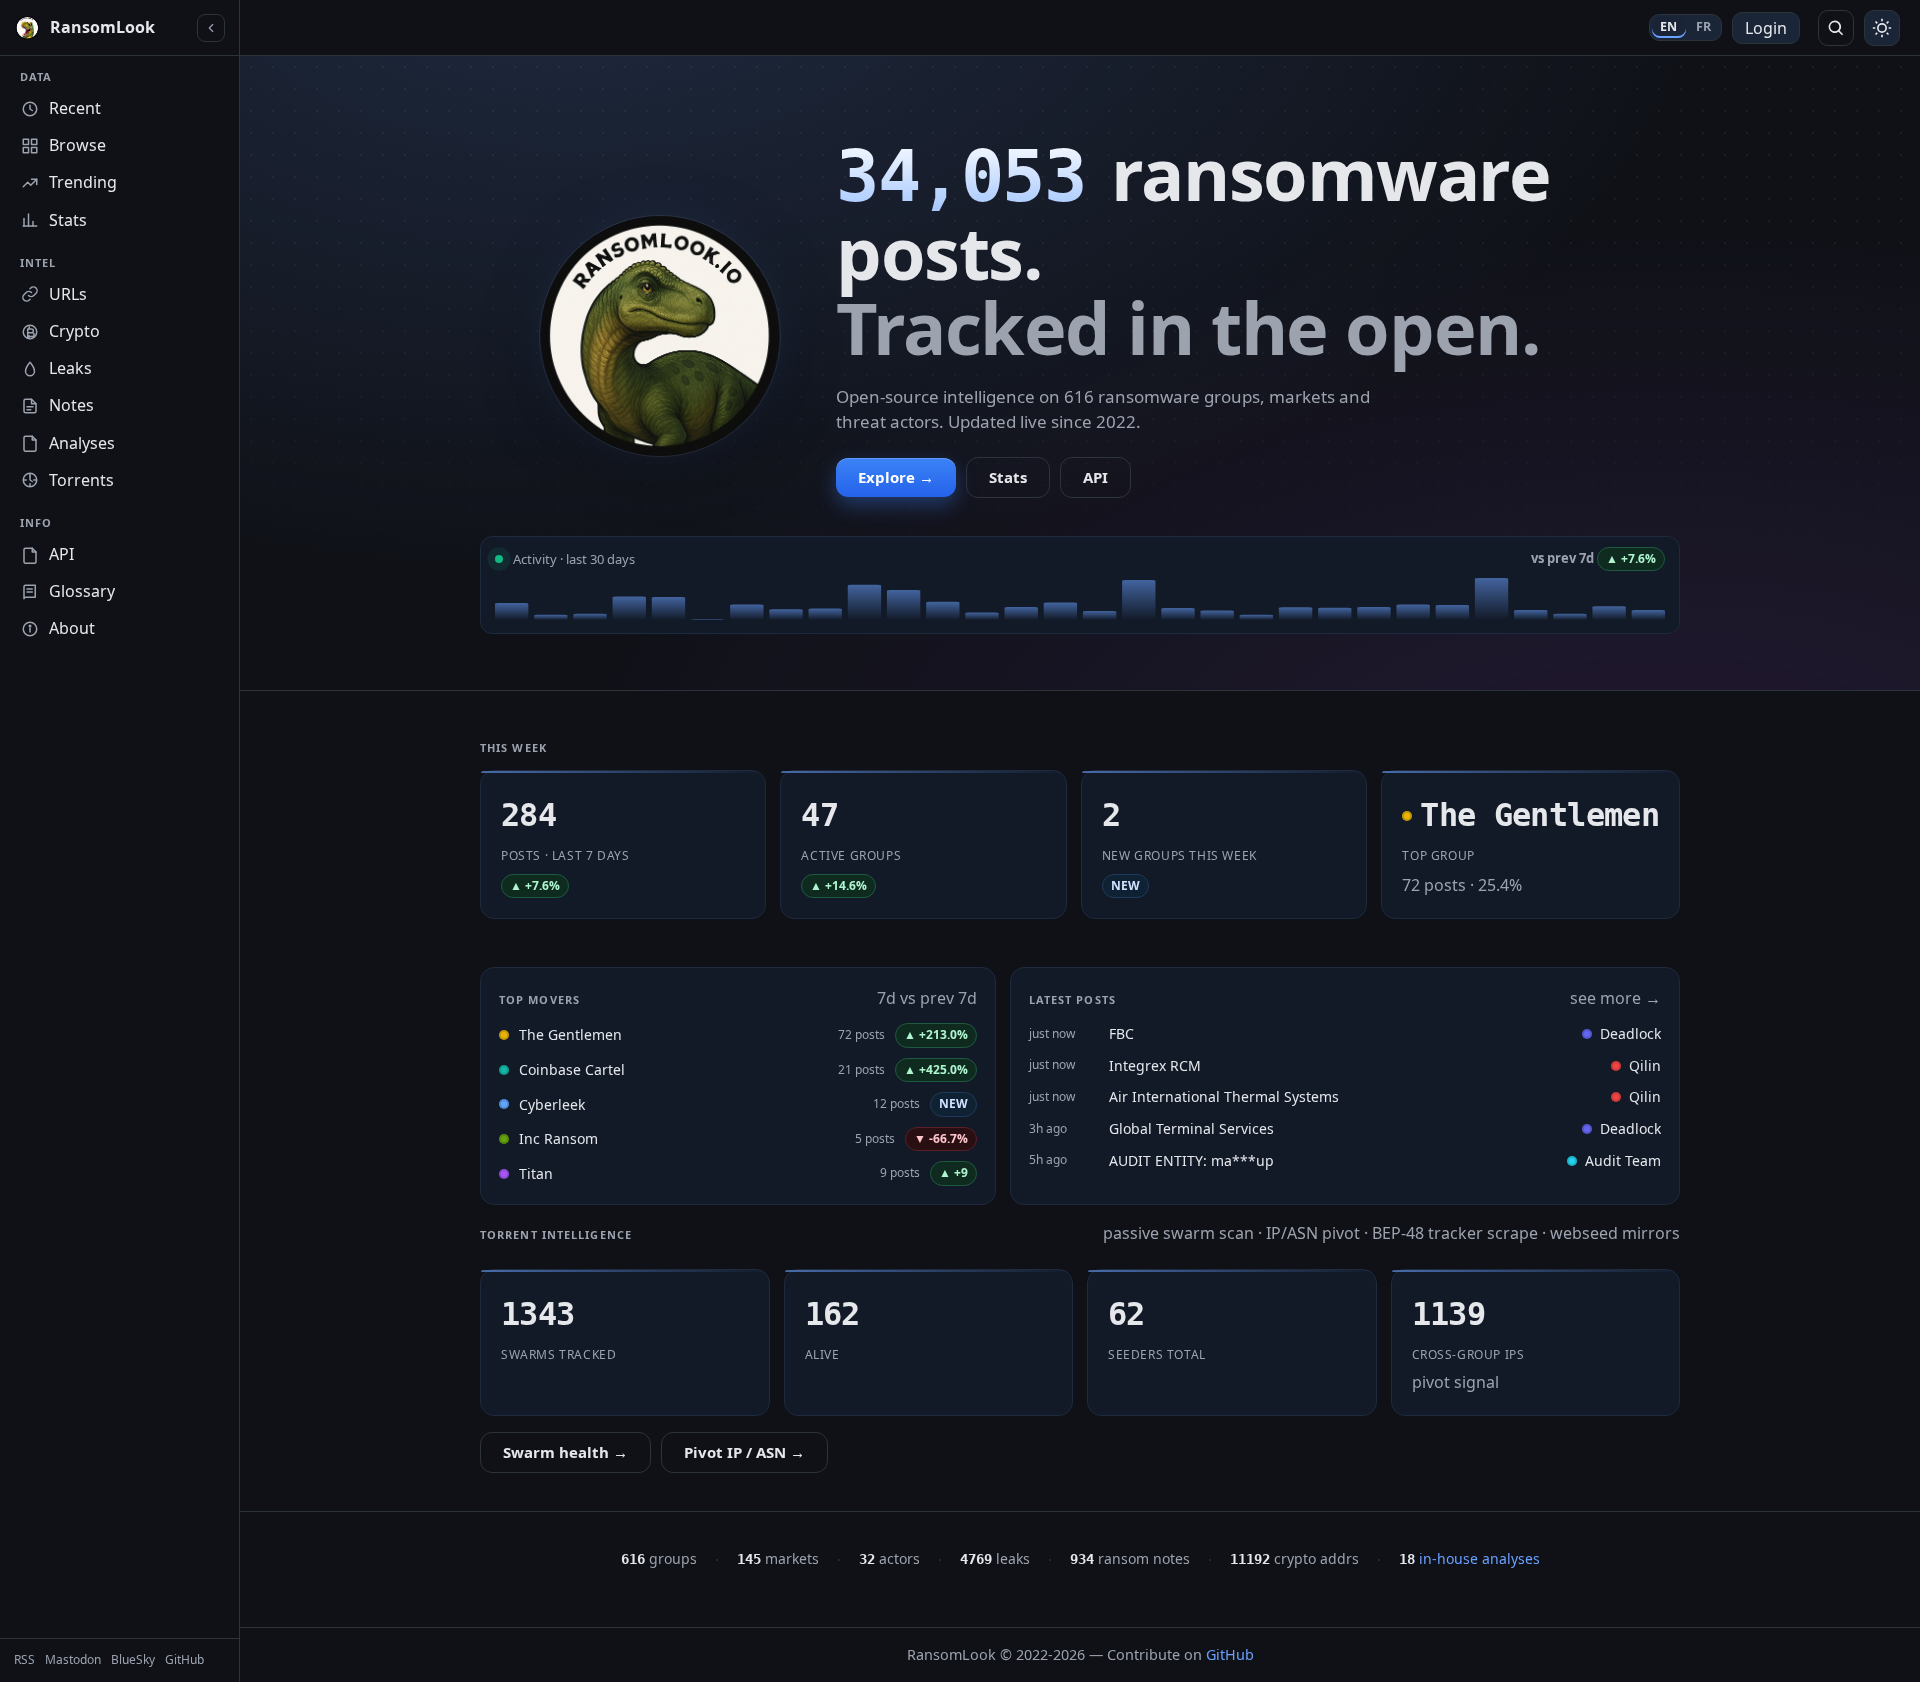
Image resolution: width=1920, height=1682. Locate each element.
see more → (1615, 998)
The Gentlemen (570, 1034)
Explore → (896, 477)
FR (1704, 26)
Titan (536, 1173)
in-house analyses (1469, 1558)
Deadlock (1630, 1033)
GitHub (1230, 1654)
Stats (1008, 477)
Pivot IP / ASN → (744, 1452)
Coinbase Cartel (572, 1069)
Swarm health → (565, 1452)
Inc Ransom (558, 1138)
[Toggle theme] (1882, 28)
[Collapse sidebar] (211, 28)
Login (1766, 28)
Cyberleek (552, 1104)
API (1095, 477)
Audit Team (1623, 1160)
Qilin (1645, 1065)
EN (1669, 26)
